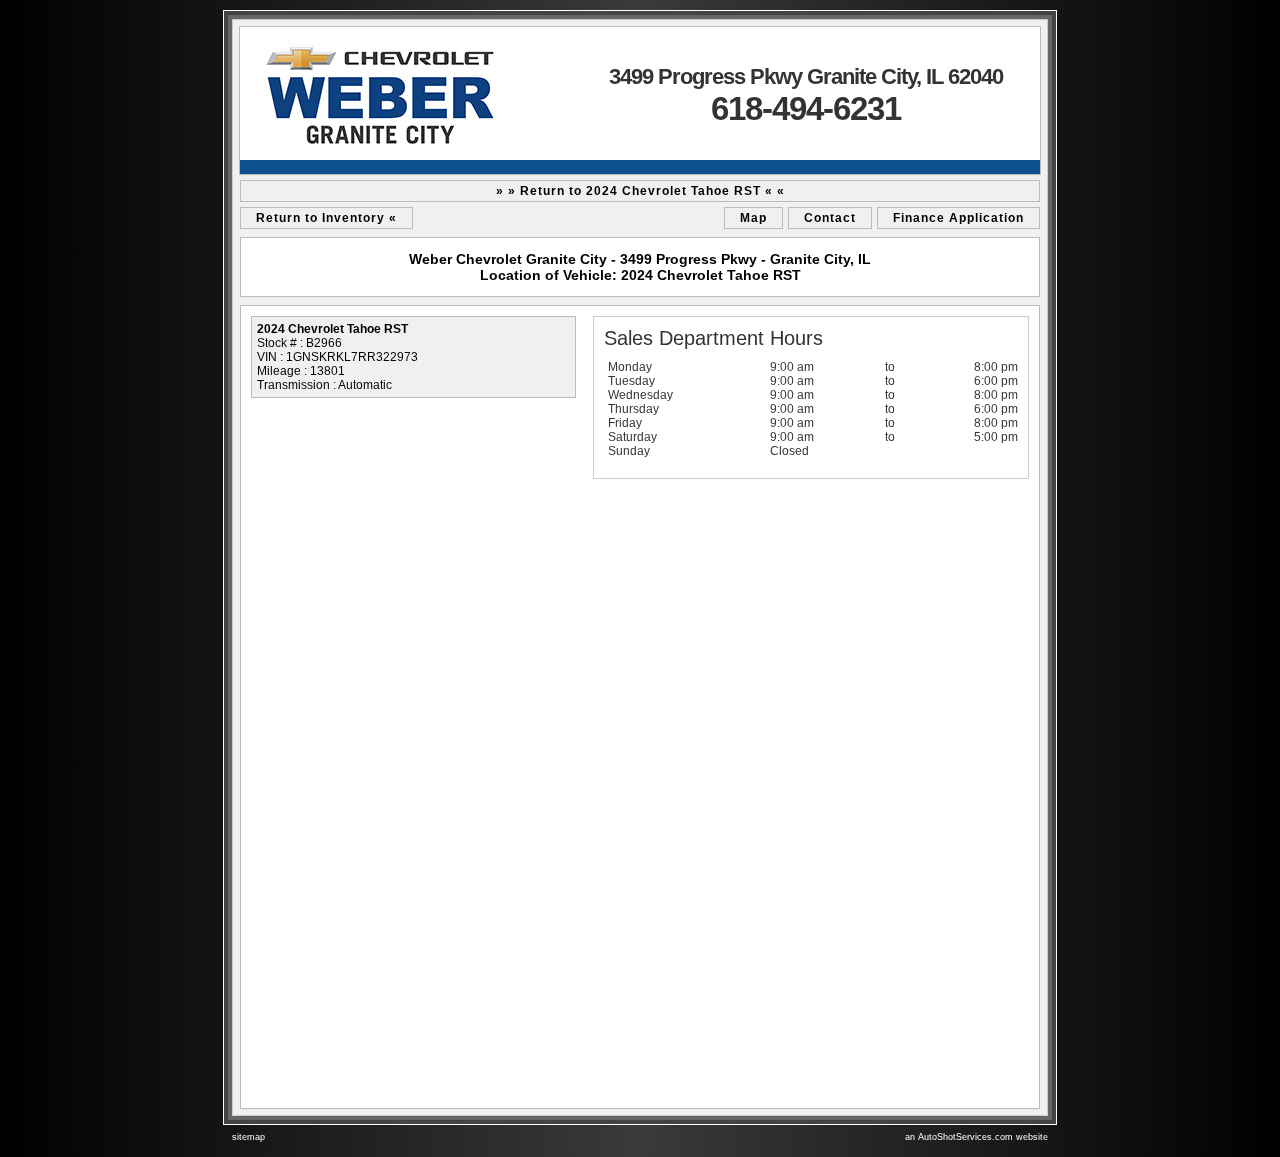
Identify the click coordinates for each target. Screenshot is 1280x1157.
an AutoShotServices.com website (976, 1137)
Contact (830, 218)
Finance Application (958, 218)
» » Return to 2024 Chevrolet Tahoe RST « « (640, 191)
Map (753, 218)
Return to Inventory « (326, 218)
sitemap (248, 1137)
